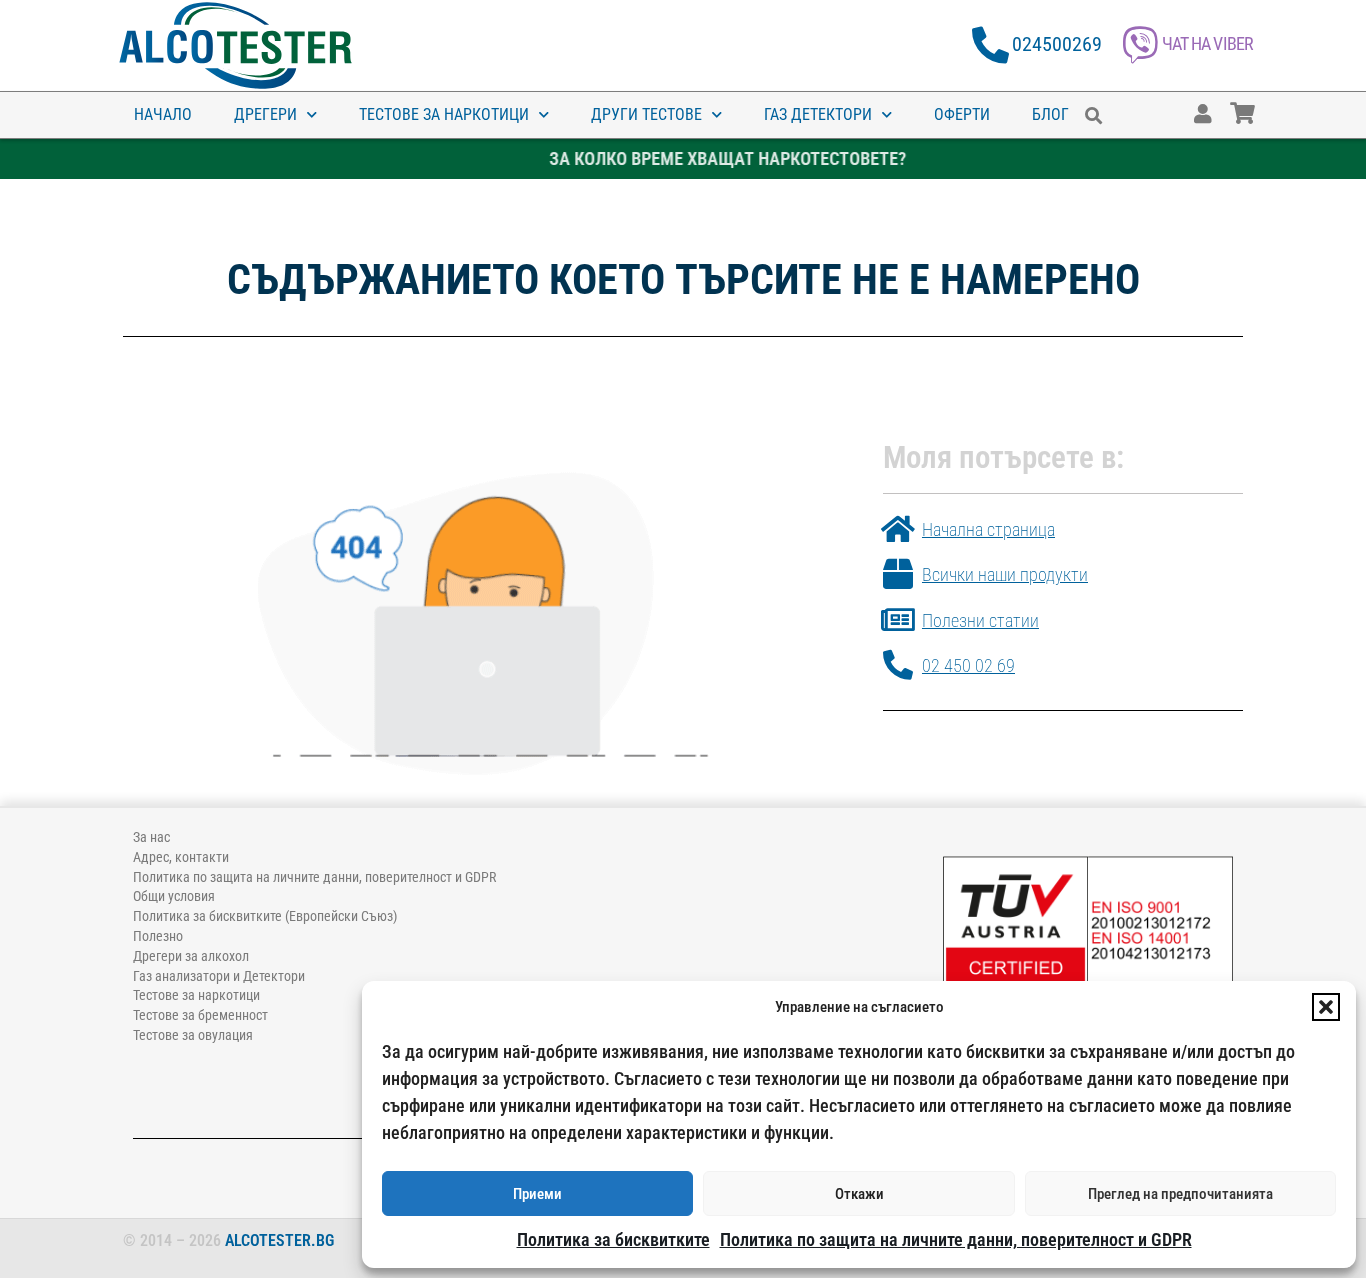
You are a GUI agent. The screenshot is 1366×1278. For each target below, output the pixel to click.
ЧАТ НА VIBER (1207, 43)
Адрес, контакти (181, 857)
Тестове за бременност (200, 1015)
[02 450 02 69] (898, 665)
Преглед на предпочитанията (1180, 1194)
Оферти (962, 114)
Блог (1050, 114)
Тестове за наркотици (444, 114)
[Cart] (1262, 104)
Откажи (859, 1194)
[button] (1326, 1007)
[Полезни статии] (898, 620)
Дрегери (265, 114)
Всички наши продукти (1005, 574)
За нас (151, 837)
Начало (163, 114)
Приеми (537, 1194)
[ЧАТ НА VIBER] (1140, 45)
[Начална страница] (898, 529)
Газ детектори (818, 114)
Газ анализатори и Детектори (219, 976)
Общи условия (174, 896)
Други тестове (646, 114)
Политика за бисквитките (613, 1239)
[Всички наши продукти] (898, 574)
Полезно (158, 936)
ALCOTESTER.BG (279, 1240)
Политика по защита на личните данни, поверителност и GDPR (956, 1239)
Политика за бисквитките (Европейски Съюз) (265, 916)
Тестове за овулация (193, 1035)
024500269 (1057, 44)
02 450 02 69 (968, 665)
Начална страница (988, 529)
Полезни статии (980, 620)
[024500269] (990, 45)
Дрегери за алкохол (191, 956)
